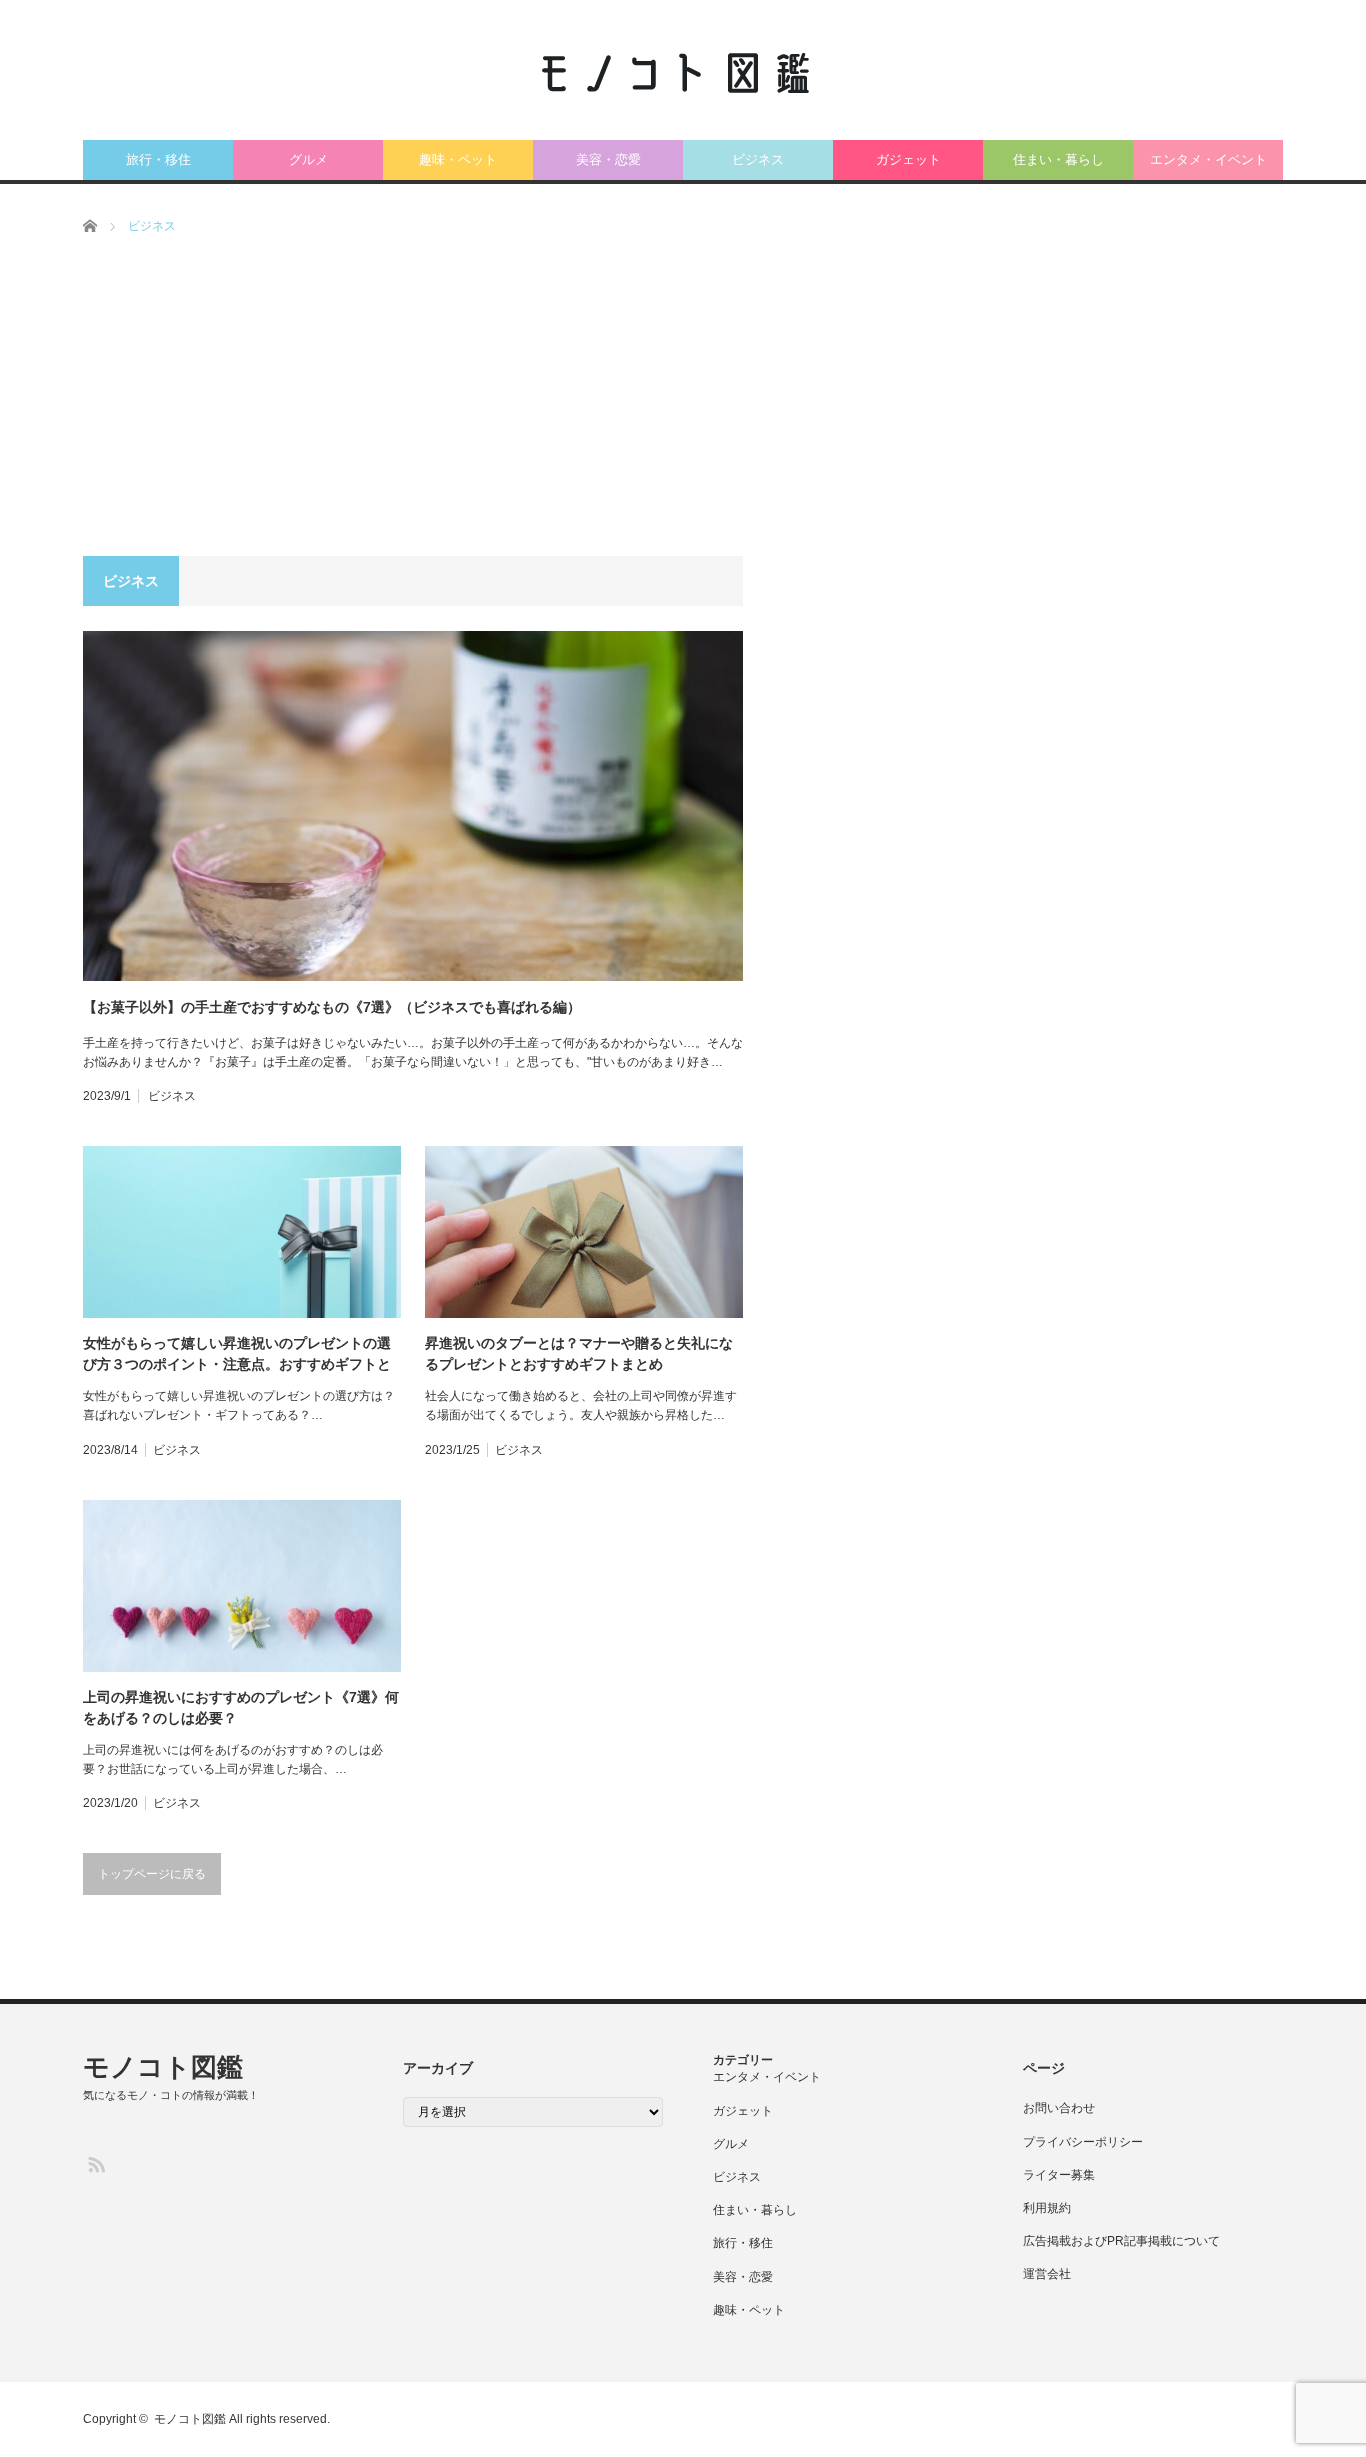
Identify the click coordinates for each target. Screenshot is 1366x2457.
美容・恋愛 (608, 159)
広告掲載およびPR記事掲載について (1121, 2241)
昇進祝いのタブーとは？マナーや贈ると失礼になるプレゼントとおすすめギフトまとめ (579, 1353)
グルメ (308, 159)
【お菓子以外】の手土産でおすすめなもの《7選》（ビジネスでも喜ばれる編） (332, 1007)
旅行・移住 (158, 159)
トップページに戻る (152, 1874)
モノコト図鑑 (163, 2067)
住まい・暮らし (1058, 159)
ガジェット (908, 159)
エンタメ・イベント (1208, 159)
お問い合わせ (1059, 2108)
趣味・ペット (458, 159)
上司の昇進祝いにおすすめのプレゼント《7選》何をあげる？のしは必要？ (241, 1707)
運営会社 (1047, 2274)
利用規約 (1047, 2208)
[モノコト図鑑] (673, 76)
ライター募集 (1059, 2175)
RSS (95, 2163)
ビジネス (758, 159)
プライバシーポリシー (1083, 2142)
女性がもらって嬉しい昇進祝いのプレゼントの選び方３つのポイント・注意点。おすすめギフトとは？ (237, 1355)
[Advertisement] (683, 406)
